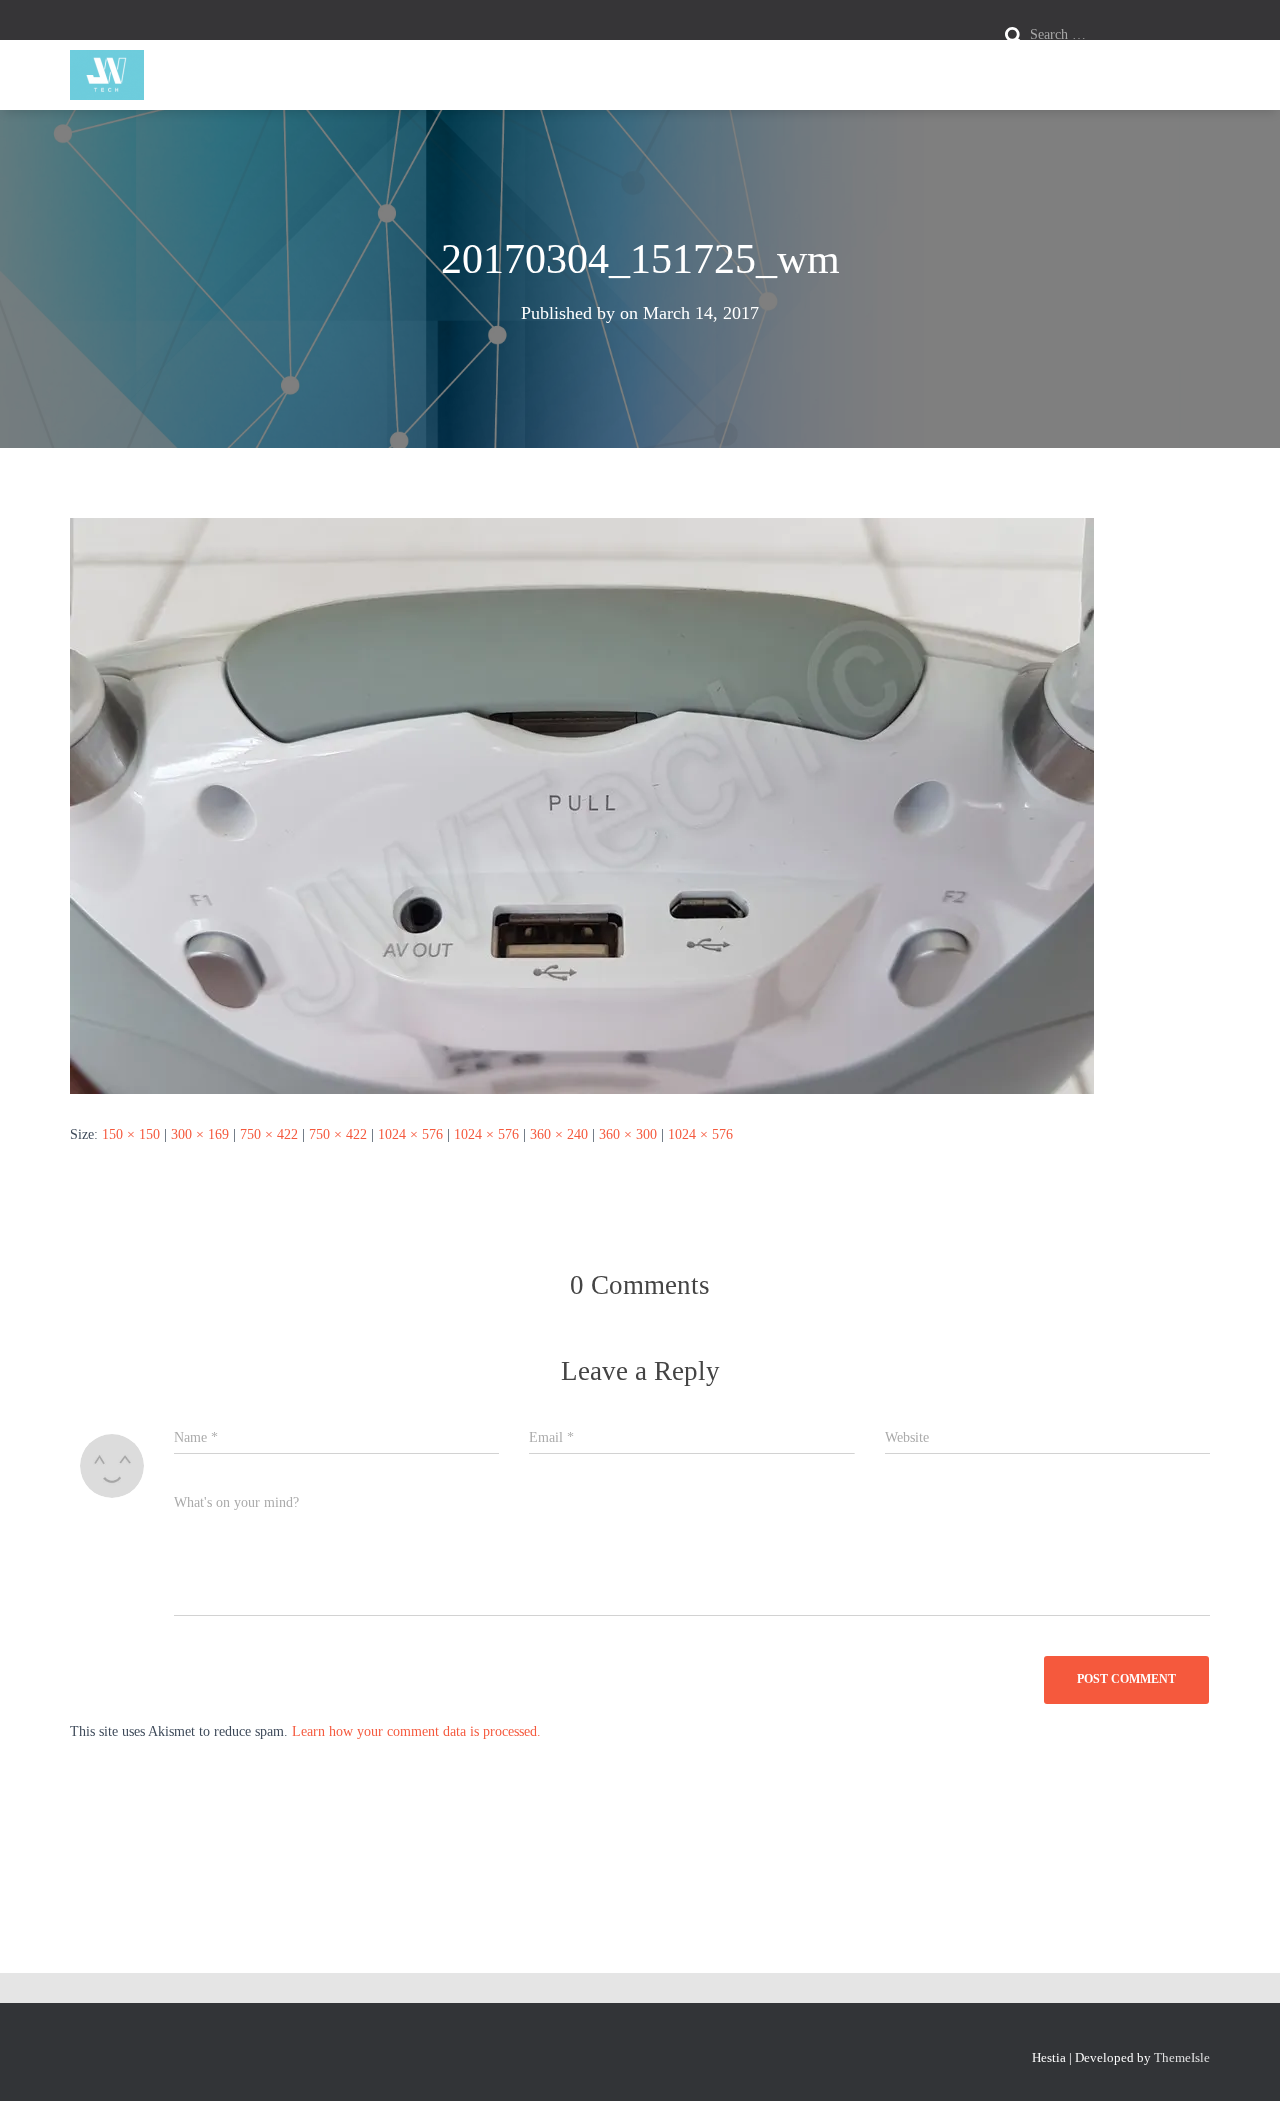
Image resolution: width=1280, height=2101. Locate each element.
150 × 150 (131, 1134)
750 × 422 (269, 1134)
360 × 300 (628, 1134)
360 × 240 (559, 1134)
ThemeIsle (1182, 2057)
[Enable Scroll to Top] (1240, 2061)
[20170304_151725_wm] (582, 804)
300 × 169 (200, 1134)
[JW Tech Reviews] (107, 75)
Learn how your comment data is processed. (416, 1731)
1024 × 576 (410, 1134)
